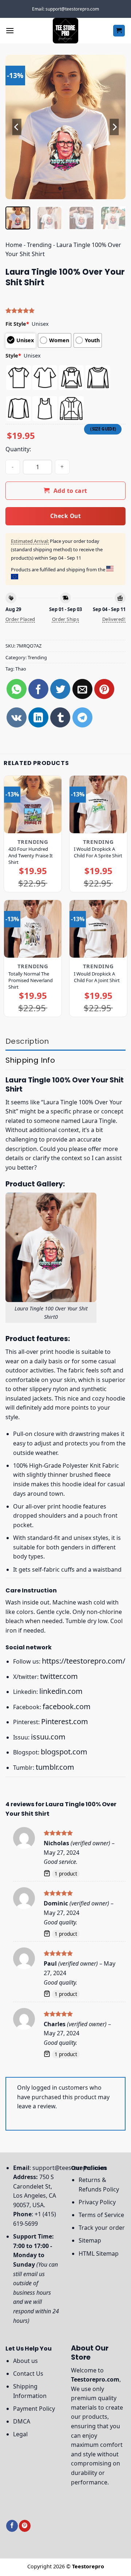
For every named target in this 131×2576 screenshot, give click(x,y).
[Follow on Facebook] (12, 2526)
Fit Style (17, 324)
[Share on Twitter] (60, 689)
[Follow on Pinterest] (25, 2526)
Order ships (65, 619)
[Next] (114, 127)
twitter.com (59, 1676)
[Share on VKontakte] (17, 717)
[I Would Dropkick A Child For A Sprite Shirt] (98, 804)
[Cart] (119, 31)
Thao (21, 669)
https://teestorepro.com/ (84, 1661)
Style (13, 356)
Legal (20, 2434)
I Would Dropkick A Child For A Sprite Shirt (98, 852)
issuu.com (48, 1737)
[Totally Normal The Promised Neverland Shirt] (33, 929)
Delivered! (114, 619)
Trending (39, 245)
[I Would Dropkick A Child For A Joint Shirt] (98, 929)
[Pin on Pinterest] (104, 689)
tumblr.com (55, 1767)
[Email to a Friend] (82, 689)
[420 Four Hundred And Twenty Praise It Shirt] (33, 804)
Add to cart (70, 491)
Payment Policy (34, 2409)
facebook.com (67, 1706)
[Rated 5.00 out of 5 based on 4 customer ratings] (65, 310)
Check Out (65, 516)
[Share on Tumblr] (60, 717)
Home (14, 245)
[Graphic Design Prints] (65, 31)
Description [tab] (27, 1041)
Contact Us (28, 2374)
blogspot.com (64, 1752)
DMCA (22, 2421)
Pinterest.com (65, 1721)
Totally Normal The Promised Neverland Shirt (31, 980)
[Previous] (17, 127)
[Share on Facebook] (38, 689)
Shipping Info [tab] (30, 1060)
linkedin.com (61, 1691)
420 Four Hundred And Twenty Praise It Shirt (31, 856)
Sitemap (90, 2240)
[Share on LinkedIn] (38, 717)
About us (25, 2361)
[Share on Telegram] (82, 717)
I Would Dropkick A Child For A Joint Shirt (97, 977)
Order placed (20, 619)
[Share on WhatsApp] (17, 689)
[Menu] (10, 30)
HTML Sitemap (99, 2253)
